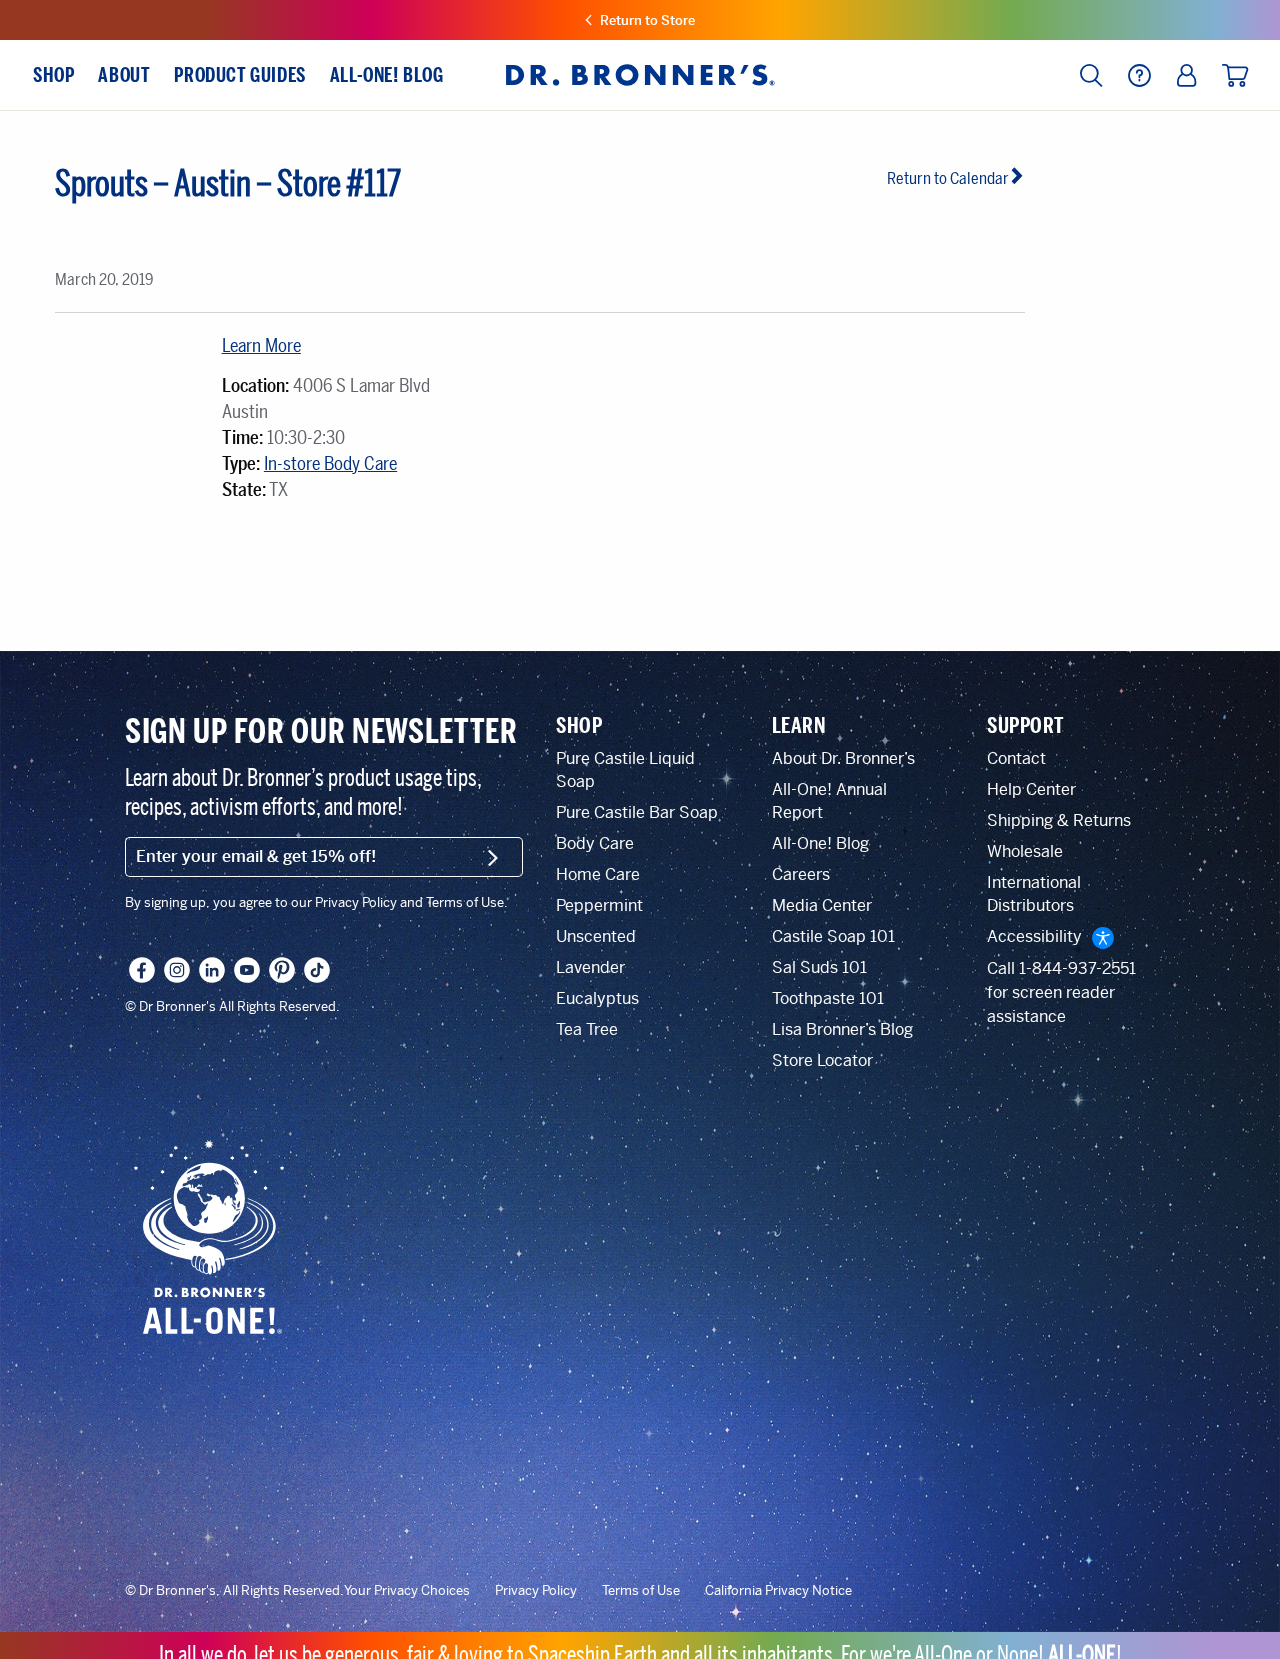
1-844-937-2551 (1077, 968)
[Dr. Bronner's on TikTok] (317, 970)
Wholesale (1025, 851)
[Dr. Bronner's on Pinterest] (282, 970)
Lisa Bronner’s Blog (842, 1029)
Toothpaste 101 (828, 998)
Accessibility (1034, 936)
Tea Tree (587, 1029)
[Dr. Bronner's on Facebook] (142, 970)
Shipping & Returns (1059, 820)
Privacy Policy (536, 1591)
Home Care (598, 874)
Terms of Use (641, 1591)
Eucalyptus (597, 998)
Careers (801, 874)
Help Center (1031, 789)
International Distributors (1034, 894)
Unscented (596, 936)
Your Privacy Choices (407, 1591)
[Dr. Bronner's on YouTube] (247, 970)
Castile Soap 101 (833, 936)
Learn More (261, 346)
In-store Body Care (330, 464)
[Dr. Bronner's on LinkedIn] (212, 970)
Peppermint (599, 905)
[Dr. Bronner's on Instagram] (177, 970)
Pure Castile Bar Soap (637, 812)
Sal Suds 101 (819, 967)
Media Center (822, 905)
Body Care (595, 843)
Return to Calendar (948, 178)
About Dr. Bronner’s (843, 758)
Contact (1016, 758)
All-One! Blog (820, 843)
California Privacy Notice (778, 1591)
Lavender (590, 967)
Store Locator (822, 1060)
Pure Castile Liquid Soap (625, 770)
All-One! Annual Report (829, 801)
